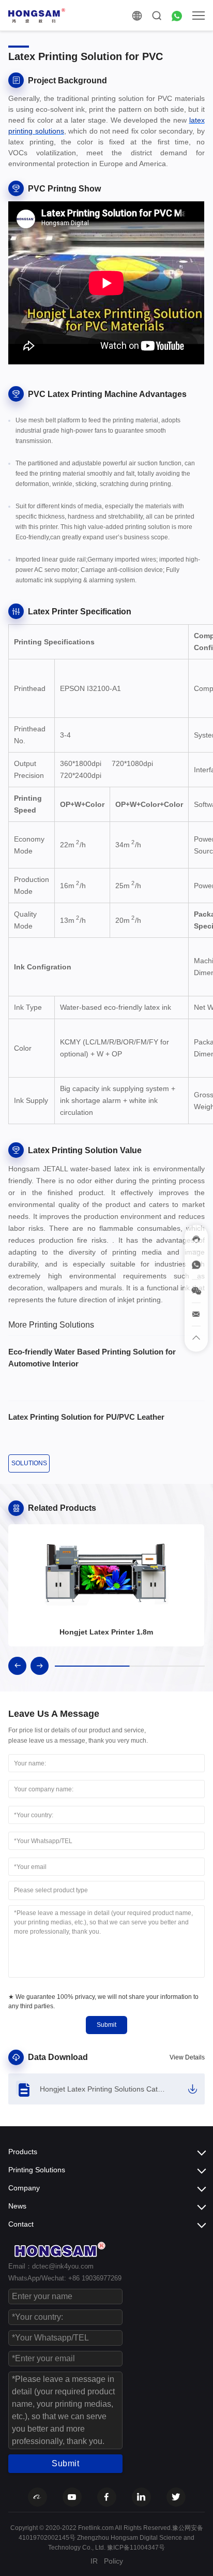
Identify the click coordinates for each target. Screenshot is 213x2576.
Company (24, 2188)
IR (94, 2561)
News (17, 2206)
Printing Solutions (37, 2170)
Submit (106, 2025)
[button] (17, 1666)
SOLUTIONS (29, 1463)
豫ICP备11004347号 (136, 2548)
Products (23, 2152)
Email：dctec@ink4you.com (51, 2266)
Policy (113, 2561)
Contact (21, 2224)
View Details (187, 2057)
